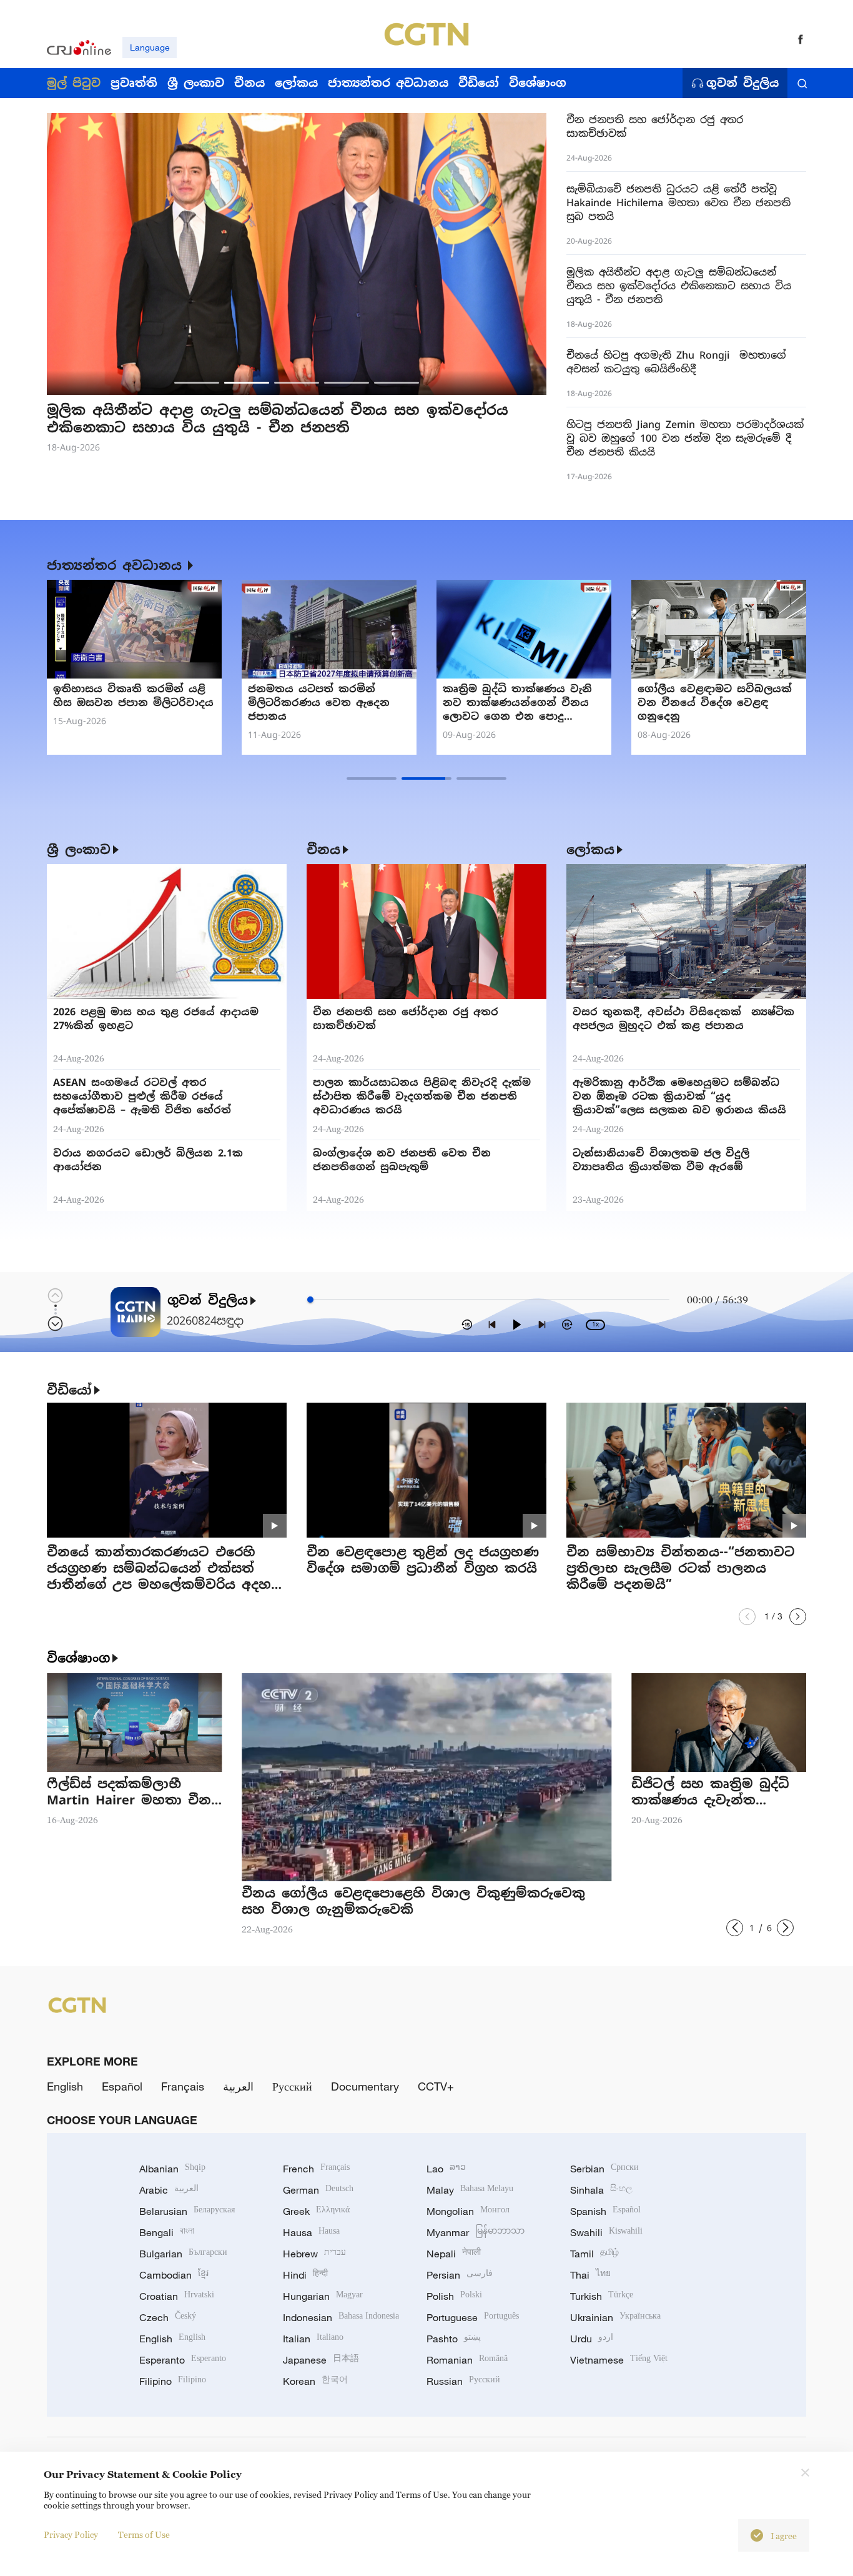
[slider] (310, 1300)
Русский (292, 2086)
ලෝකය (590, 850)
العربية (238, 2086)
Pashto (454, 2339)
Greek (316, 2211)
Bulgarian (183, 2254)
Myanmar (476, 2232)
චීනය (323, 850)
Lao (446, 2169)
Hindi (305, 2275)
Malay (470, 2190)
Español (122, 2086)
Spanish (605, 2211)
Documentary (365, 2086)
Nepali (454, 2254)
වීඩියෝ (69, 1390)
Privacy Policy (71, 2534)
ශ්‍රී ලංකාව (79, 850)
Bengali (167, 2232)
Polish (454, 2296)
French (316, 2169)
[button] (197, 383)
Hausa (311, 2232)
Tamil (594, 2254)
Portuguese (473, 2317)
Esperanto (183, 2360)
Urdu (592, 2339)
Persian (460, 2275)
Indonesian (341, 2317)
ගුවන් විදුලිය (742, 83)
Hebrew (314, 2254)
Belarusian (187, 2211)
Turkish (602, 2296)
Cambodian (174, 2275)
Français (183, 2086)
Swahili (606, 2232)
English (65, 2086)
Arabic (169, 2190)
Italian (313, 2339)
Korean (315, 2381)
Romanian (467, 2360)
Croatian (177, 2296)
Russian (463, 2381)
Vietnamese (619, 2360)
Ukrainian (615, 2317)
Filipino (173, 2381)
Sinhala (601, 2190)
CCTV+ (436, 2086)
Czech (168, 2317)
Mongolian (468, 2211)
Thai (590, 2275)
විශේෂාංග (78, 1658)
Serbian (604, 2169)
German (318, 2190)
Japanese (321, 2360)
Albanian (172, 2169)
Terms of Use (144, 2534)
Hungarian (323, 2296)
